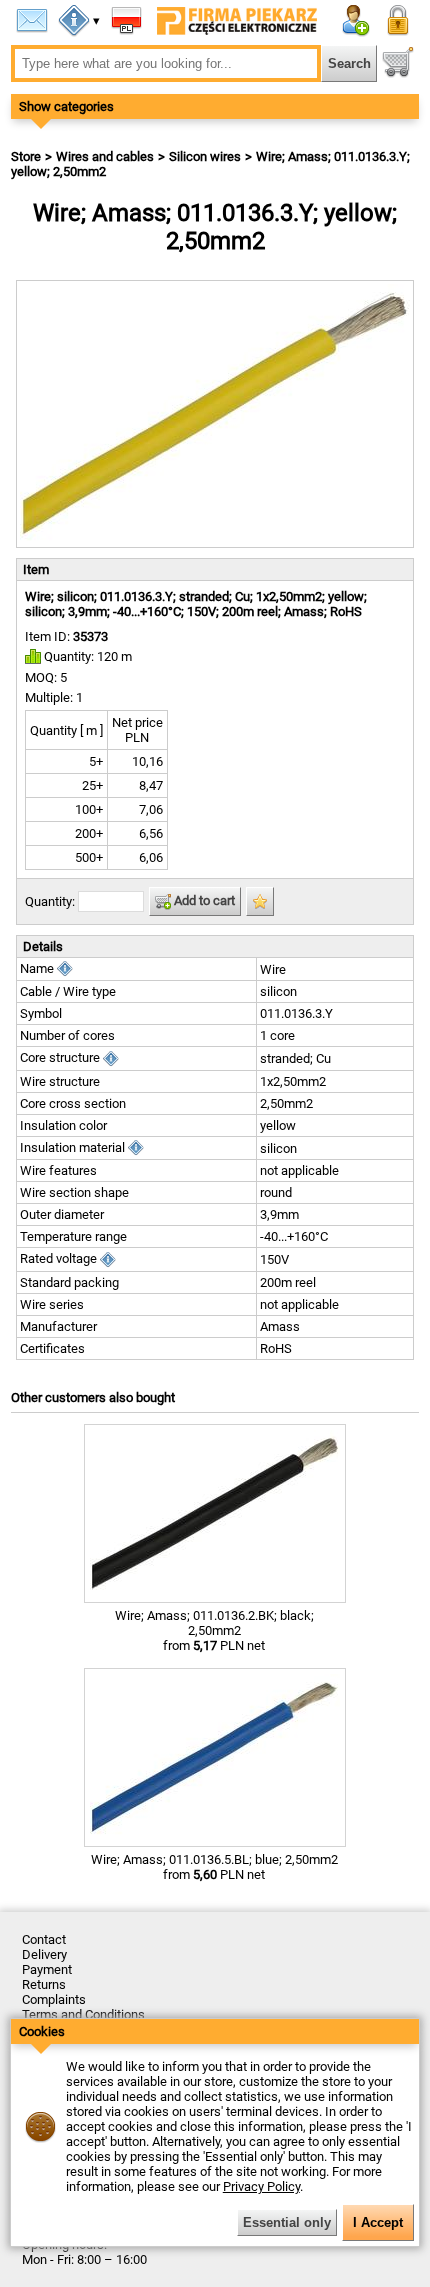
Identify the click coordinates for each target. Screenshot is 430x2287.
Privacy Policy (261, 2186)
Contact (44, 1939)
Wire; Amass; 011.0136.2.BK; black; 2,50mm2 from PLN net (214, 1630)
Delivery (44, 1954)
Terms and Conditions (83, 2014)
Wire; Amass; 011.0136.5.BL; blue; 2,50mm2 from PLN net (214, 1867)
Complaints (54, 1999)
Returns (44, 1984)
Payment (47, 1969)
